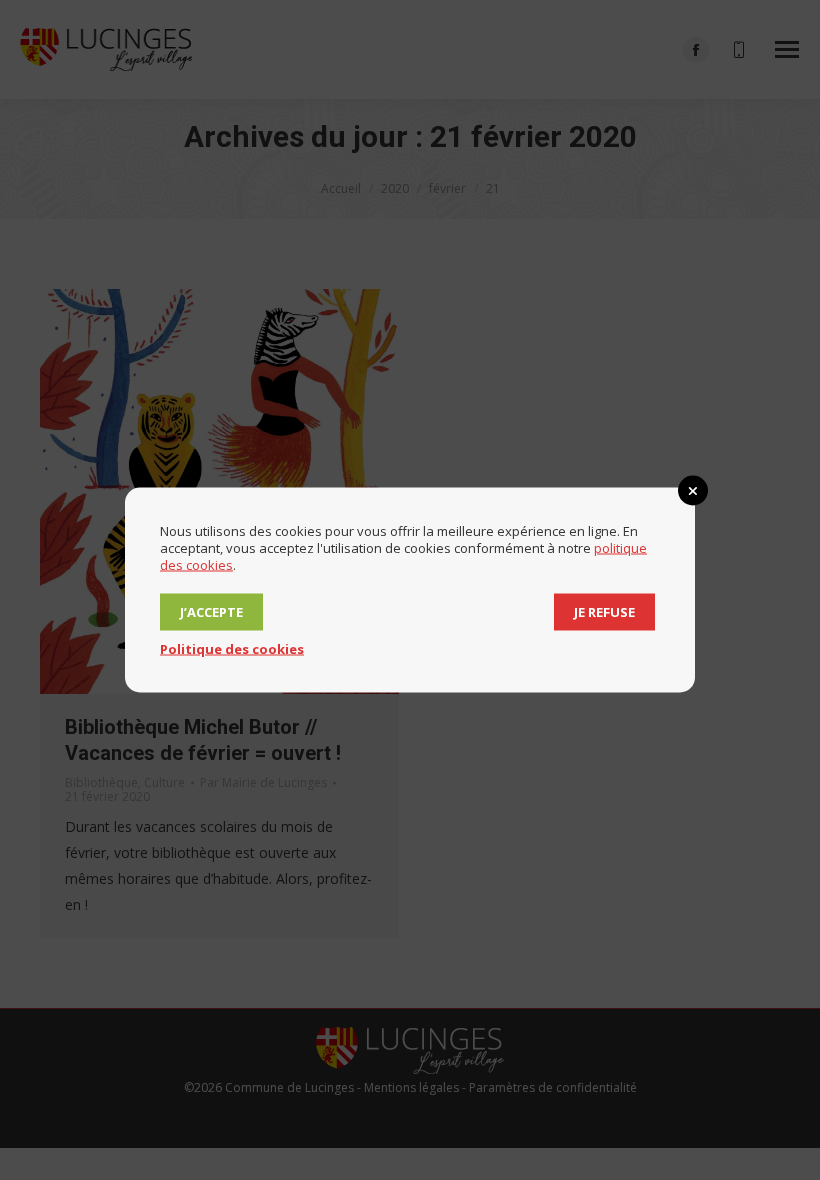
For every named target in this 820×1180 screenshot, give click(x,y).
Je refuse (604, 612)
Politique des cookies (232, 649)
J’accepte (211, 612)
